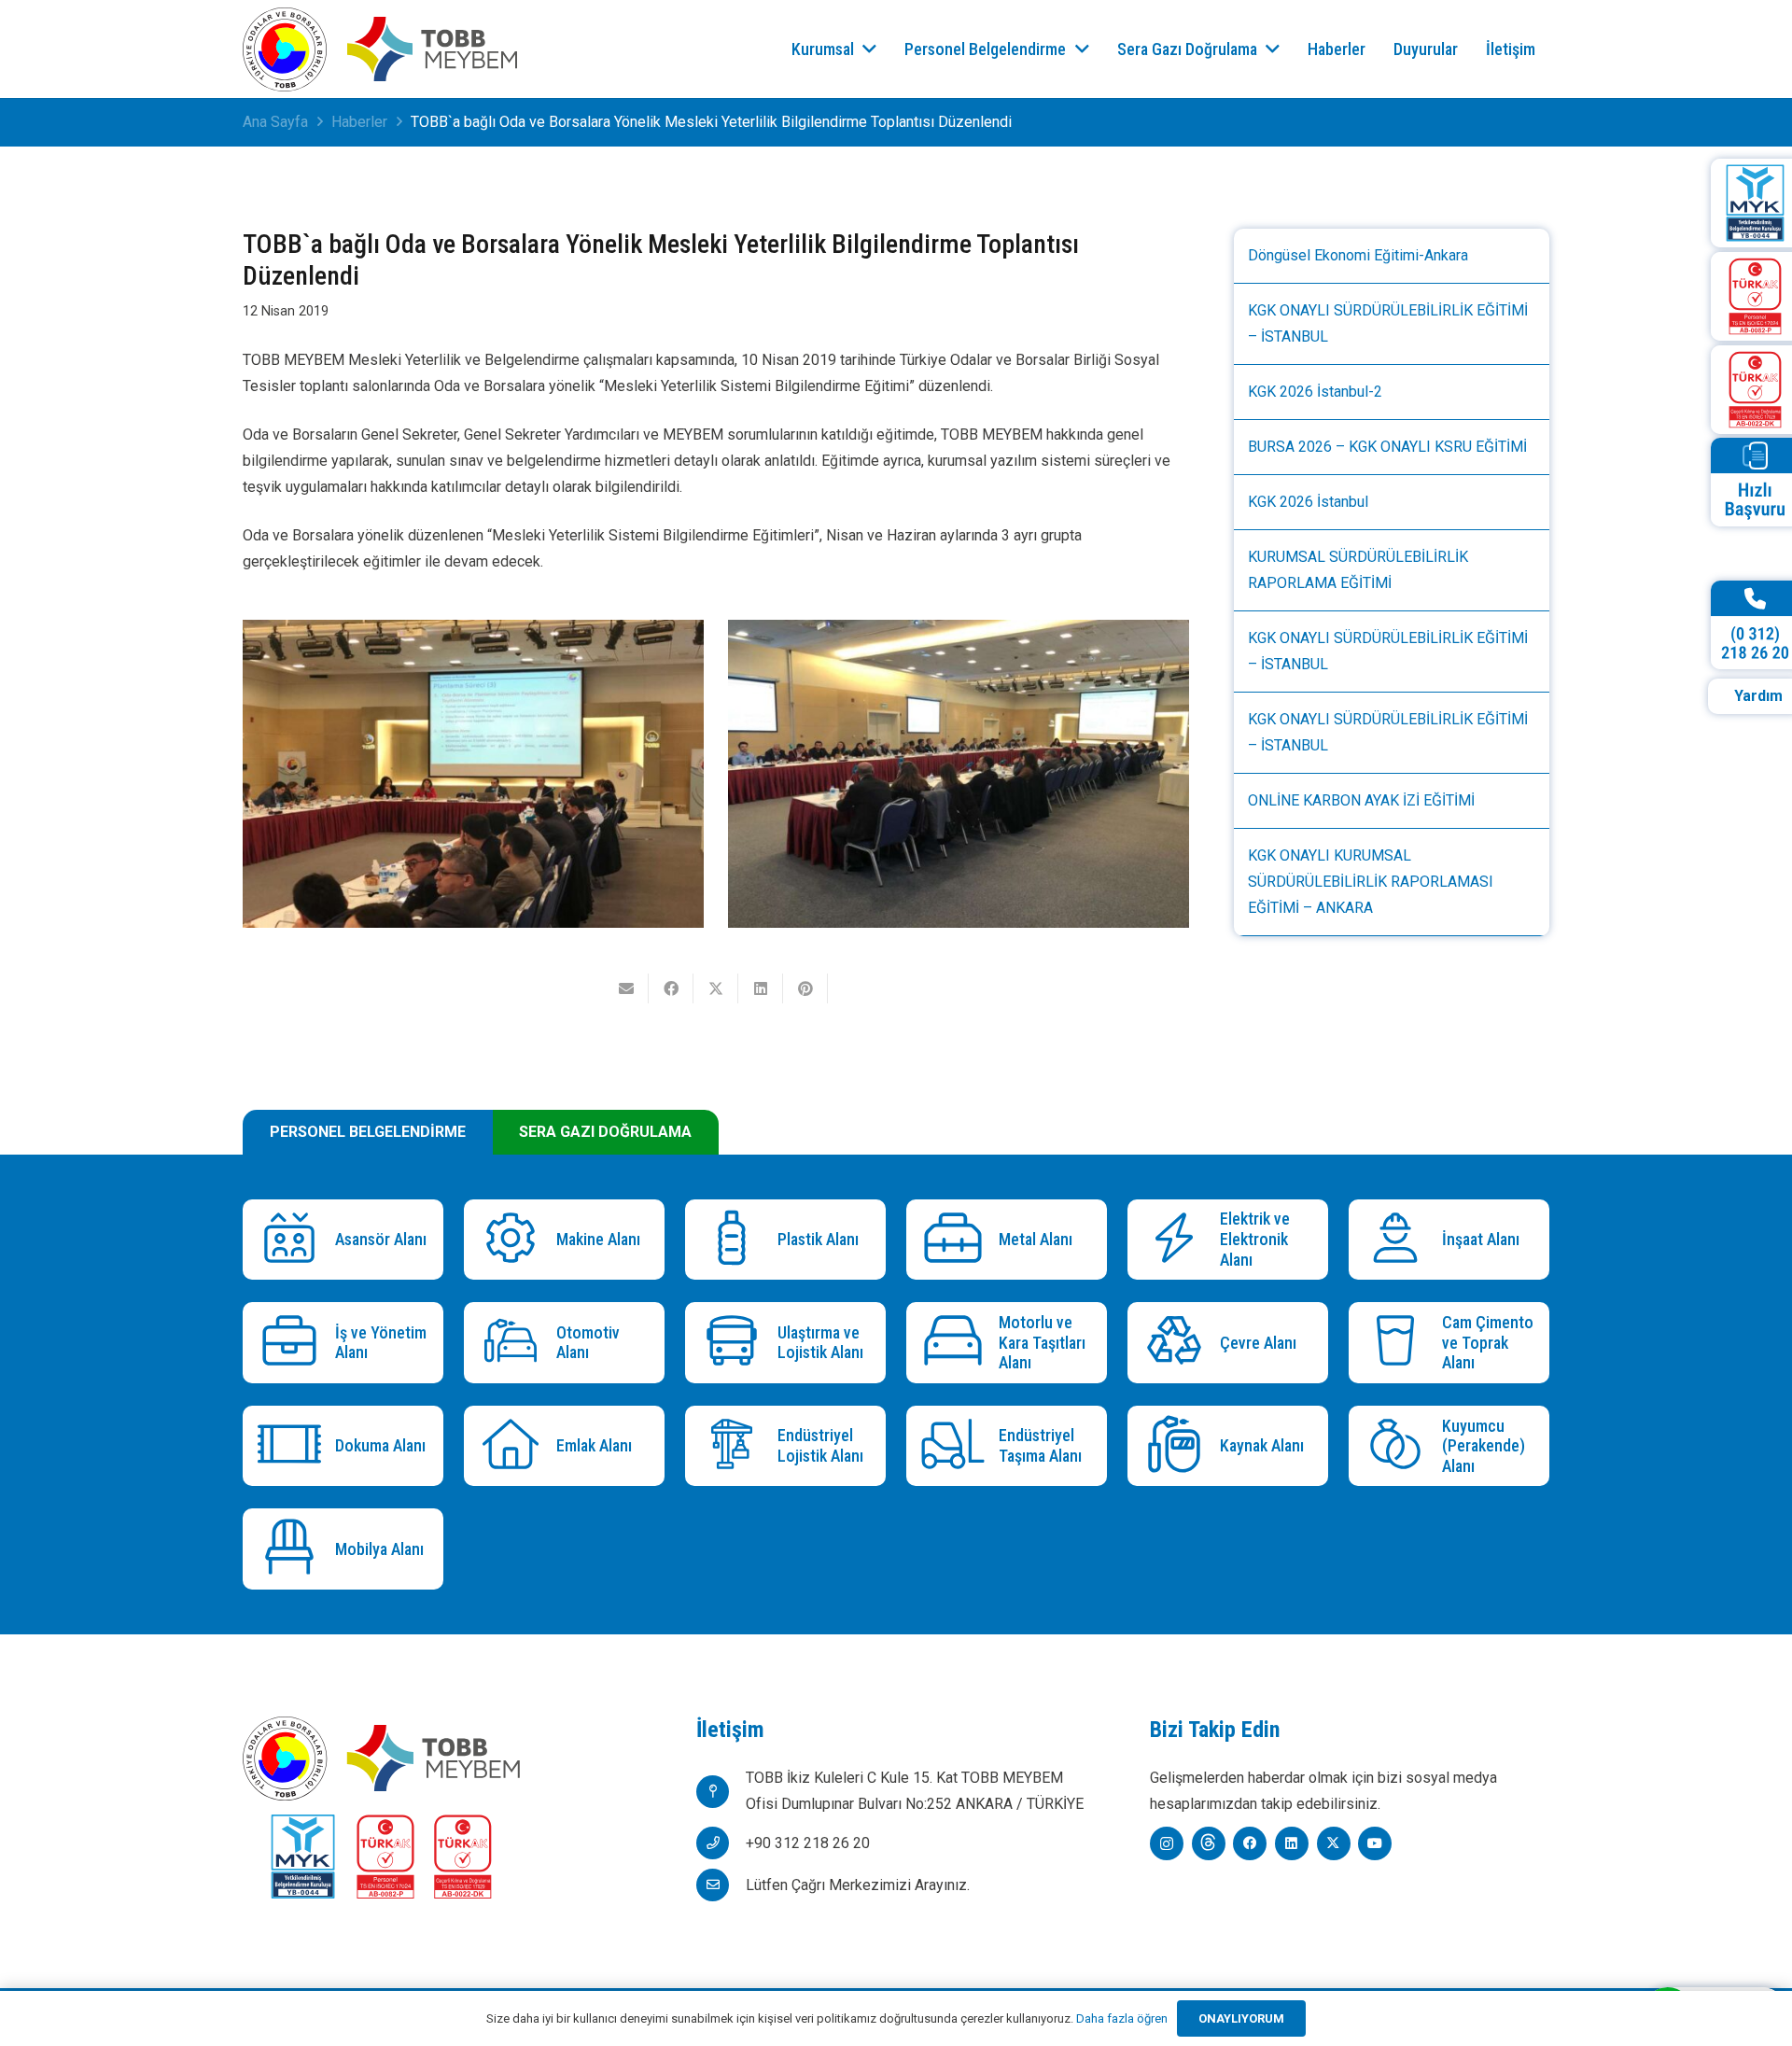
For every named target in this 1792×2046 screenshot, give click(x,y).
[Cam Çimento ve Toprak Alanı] (1400, 1343)
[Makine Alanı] (515, 1240)
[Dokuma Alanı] (294, 1446)
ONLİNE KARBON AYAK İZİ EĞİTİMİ (1361, 800)
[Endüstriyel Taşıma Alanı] (957, 1446)
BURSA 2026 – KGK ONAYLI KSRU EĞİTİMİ (1387, 447)
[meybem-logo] (432, 49)
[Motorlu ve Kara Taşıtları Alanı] (957, 1343)
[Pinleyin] (805, 988)
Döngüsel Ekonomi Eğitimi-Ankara (1358, 255)
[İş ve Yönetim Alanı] (294, 1343)
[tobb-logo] (285, 49)
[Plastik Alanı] (736, 1240)
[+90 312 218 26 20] (721, 1843)
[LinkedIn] (1292, 1843)
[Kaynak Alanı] (1178, 1446)
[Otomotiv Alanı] (515, 1343)
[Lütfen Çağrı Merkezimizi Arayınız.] (721, 1885)
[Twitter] (1334, 1843)
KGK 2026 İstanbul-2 (1315, 392)
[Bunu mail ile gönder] (626, 988)
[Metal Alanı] (957, 1240)
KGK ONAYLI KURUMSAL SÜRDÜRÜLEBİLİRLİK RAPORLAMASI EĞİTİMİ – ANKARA (1371, 882)
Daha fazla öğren (1122, 2018)
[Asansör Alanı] (294, 1240)
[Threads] (1209, 1843)
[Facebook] (1250, 1843)
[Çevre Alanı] (1178, 1343)
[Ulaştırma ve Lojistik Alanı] (736, 1343)
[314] (473, 773)
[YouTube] (1375, 1843)
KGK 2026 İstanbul (1308, 502)
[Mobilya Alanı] (294, 1549)
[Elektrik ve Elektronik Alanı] (1178, 1240)
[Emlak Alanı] (515, 1446)
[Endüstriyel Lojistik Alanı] (736, 1446)
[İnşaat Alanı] (1400, 1240)
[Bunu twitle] (716, 988)
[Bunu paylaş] (671, 988)
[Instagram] (1167, 1843)
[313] (959, 773)
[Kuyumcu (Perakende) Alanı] (1400, 1446)
